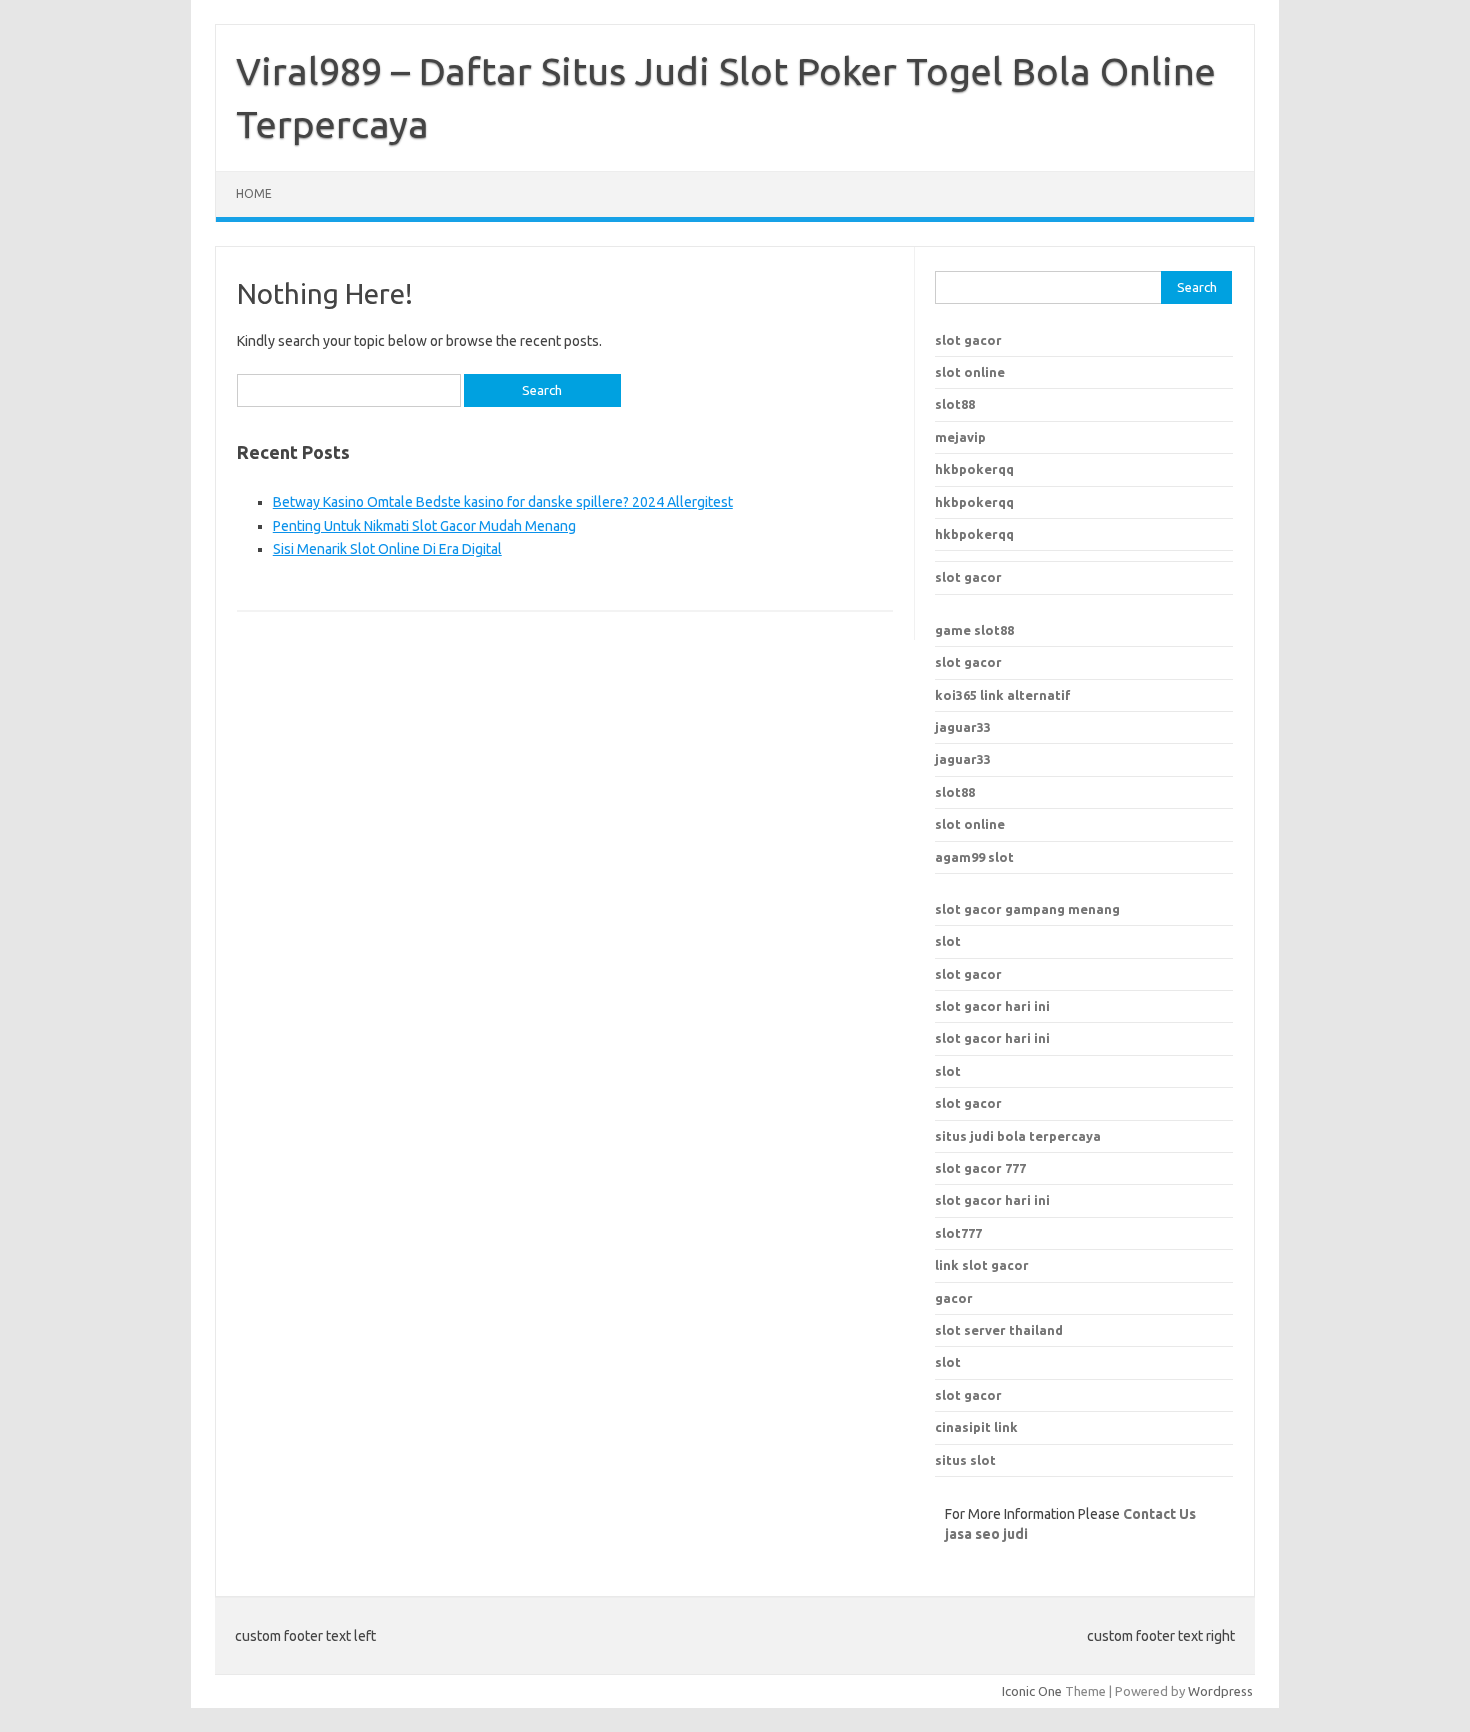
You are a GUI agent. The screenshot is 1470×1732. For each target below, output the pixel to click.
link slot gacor (982, 1265)
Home (254, 193)
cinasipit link (976, 1427)
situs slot (965, 1460)
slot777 (958, 1233)
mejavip (960, 437)
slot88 (955, 404)
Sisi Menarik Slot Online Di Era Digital (387, 549)
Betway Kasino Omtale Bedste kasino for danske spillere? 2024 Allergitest (503, 502)
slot (948, 941)
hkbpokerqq (974, 469)
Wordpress (1220, 1691)
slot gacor (968, 340)
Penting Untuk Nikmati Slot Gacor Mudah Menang (424, 526)
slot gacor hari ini (992, 1006)
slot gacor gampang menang (1027, 909)
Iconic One (1032, 1691)
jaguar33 (963, 727)
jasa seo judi (986, 1534)
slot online (970, 372)
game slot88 (974, 630)
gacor (954, 1298)
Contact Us (1159, 1514)
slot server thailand (999, 1330)
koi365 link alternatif (1003, 695)
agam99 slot (974, 857)
